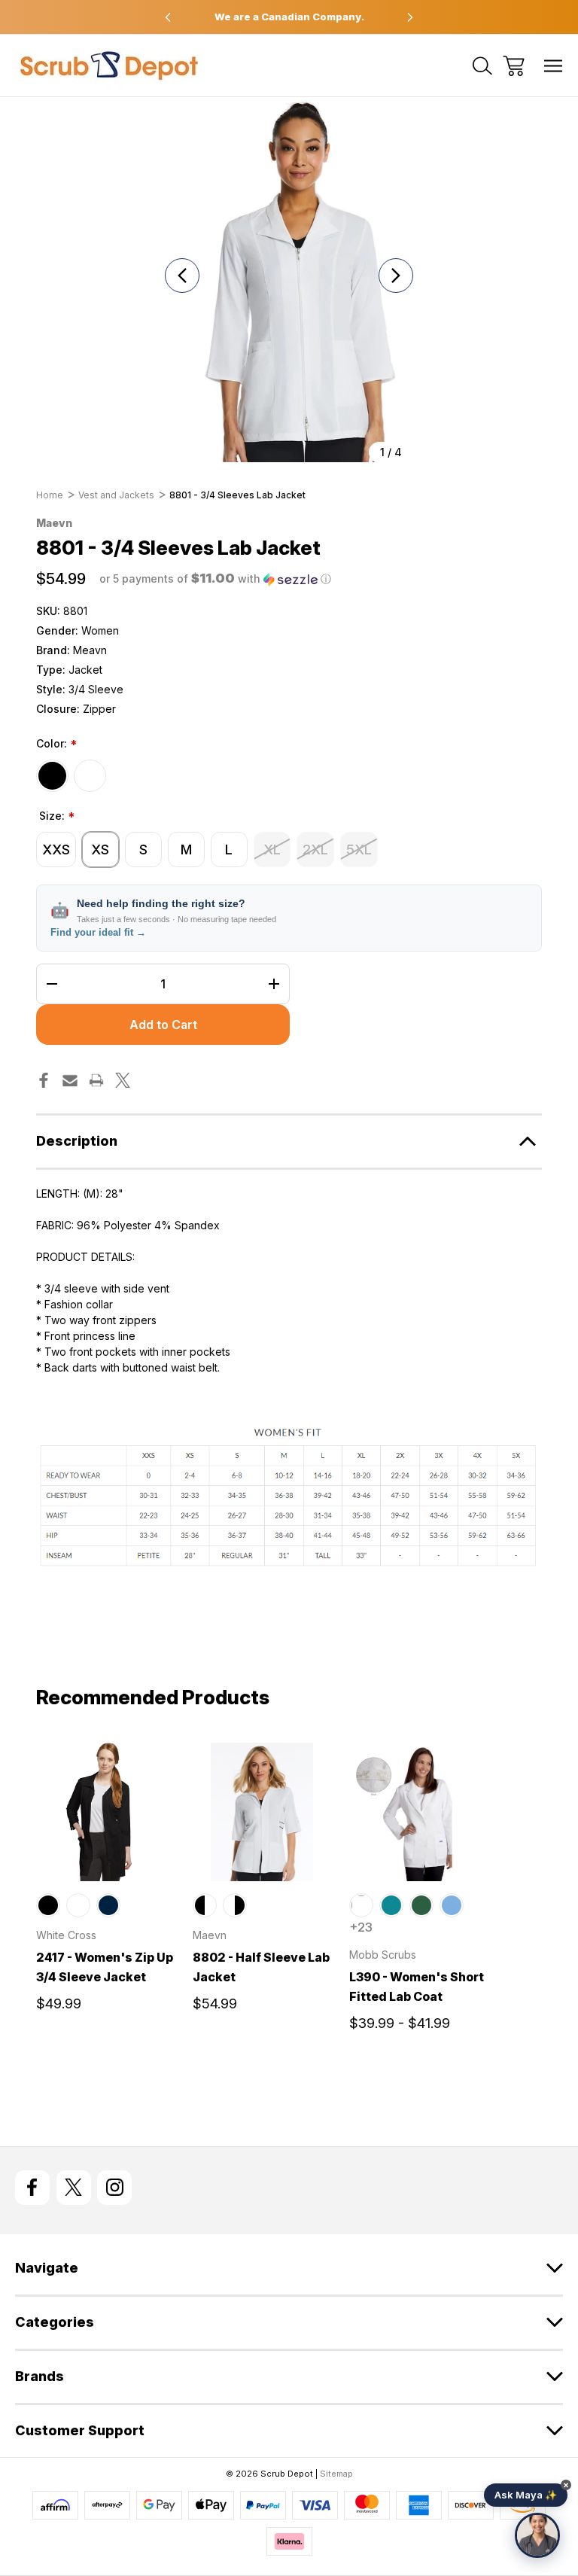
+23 (361, 1927)
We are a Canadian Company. (289, 17)
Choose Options (105, 1863)
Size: (57, 817)
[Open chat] (537, 2535)
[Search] (482, 66)
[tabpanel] (105, 1883)
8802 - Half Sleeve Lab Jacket (261, 1967)
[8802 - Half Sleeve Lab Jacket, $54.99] (262, 1812)
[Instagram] (114, 2188)
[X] (123, 1080)
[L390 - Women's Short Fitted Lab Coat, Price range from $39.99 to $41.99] (418, 1812)
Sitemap (336, 2474)
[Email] (70, 1080)
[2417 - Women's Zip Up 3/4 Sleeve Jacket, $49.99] (105, 1812)
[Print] (96, 1080)
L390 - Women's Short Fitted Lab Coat (417, 1987)
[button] (215, 579)
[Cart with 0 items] (514, 66)
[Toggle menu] (554, 66)
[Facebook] (44, 1080)
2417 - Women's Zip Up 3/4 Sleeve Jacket (105, 1967)
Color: (56, 744)
